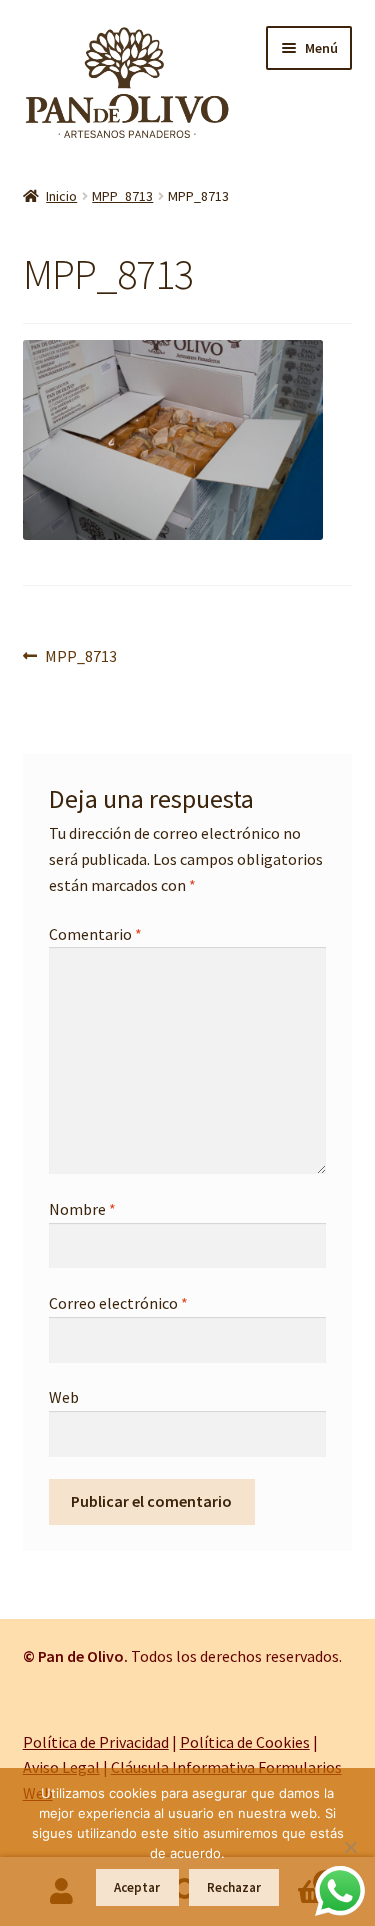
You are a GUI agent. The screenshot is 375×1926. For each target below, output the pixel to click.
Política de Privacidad (96, 1742)
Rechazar (234, 1887)
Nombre (82, 1209)
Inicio (61, 196)
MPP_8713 (122, 196)
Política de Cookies (245, 1742)
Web (64, 1397)
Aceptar (137, 1887)
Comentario (95, 934)
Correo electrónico (118, 1303)
